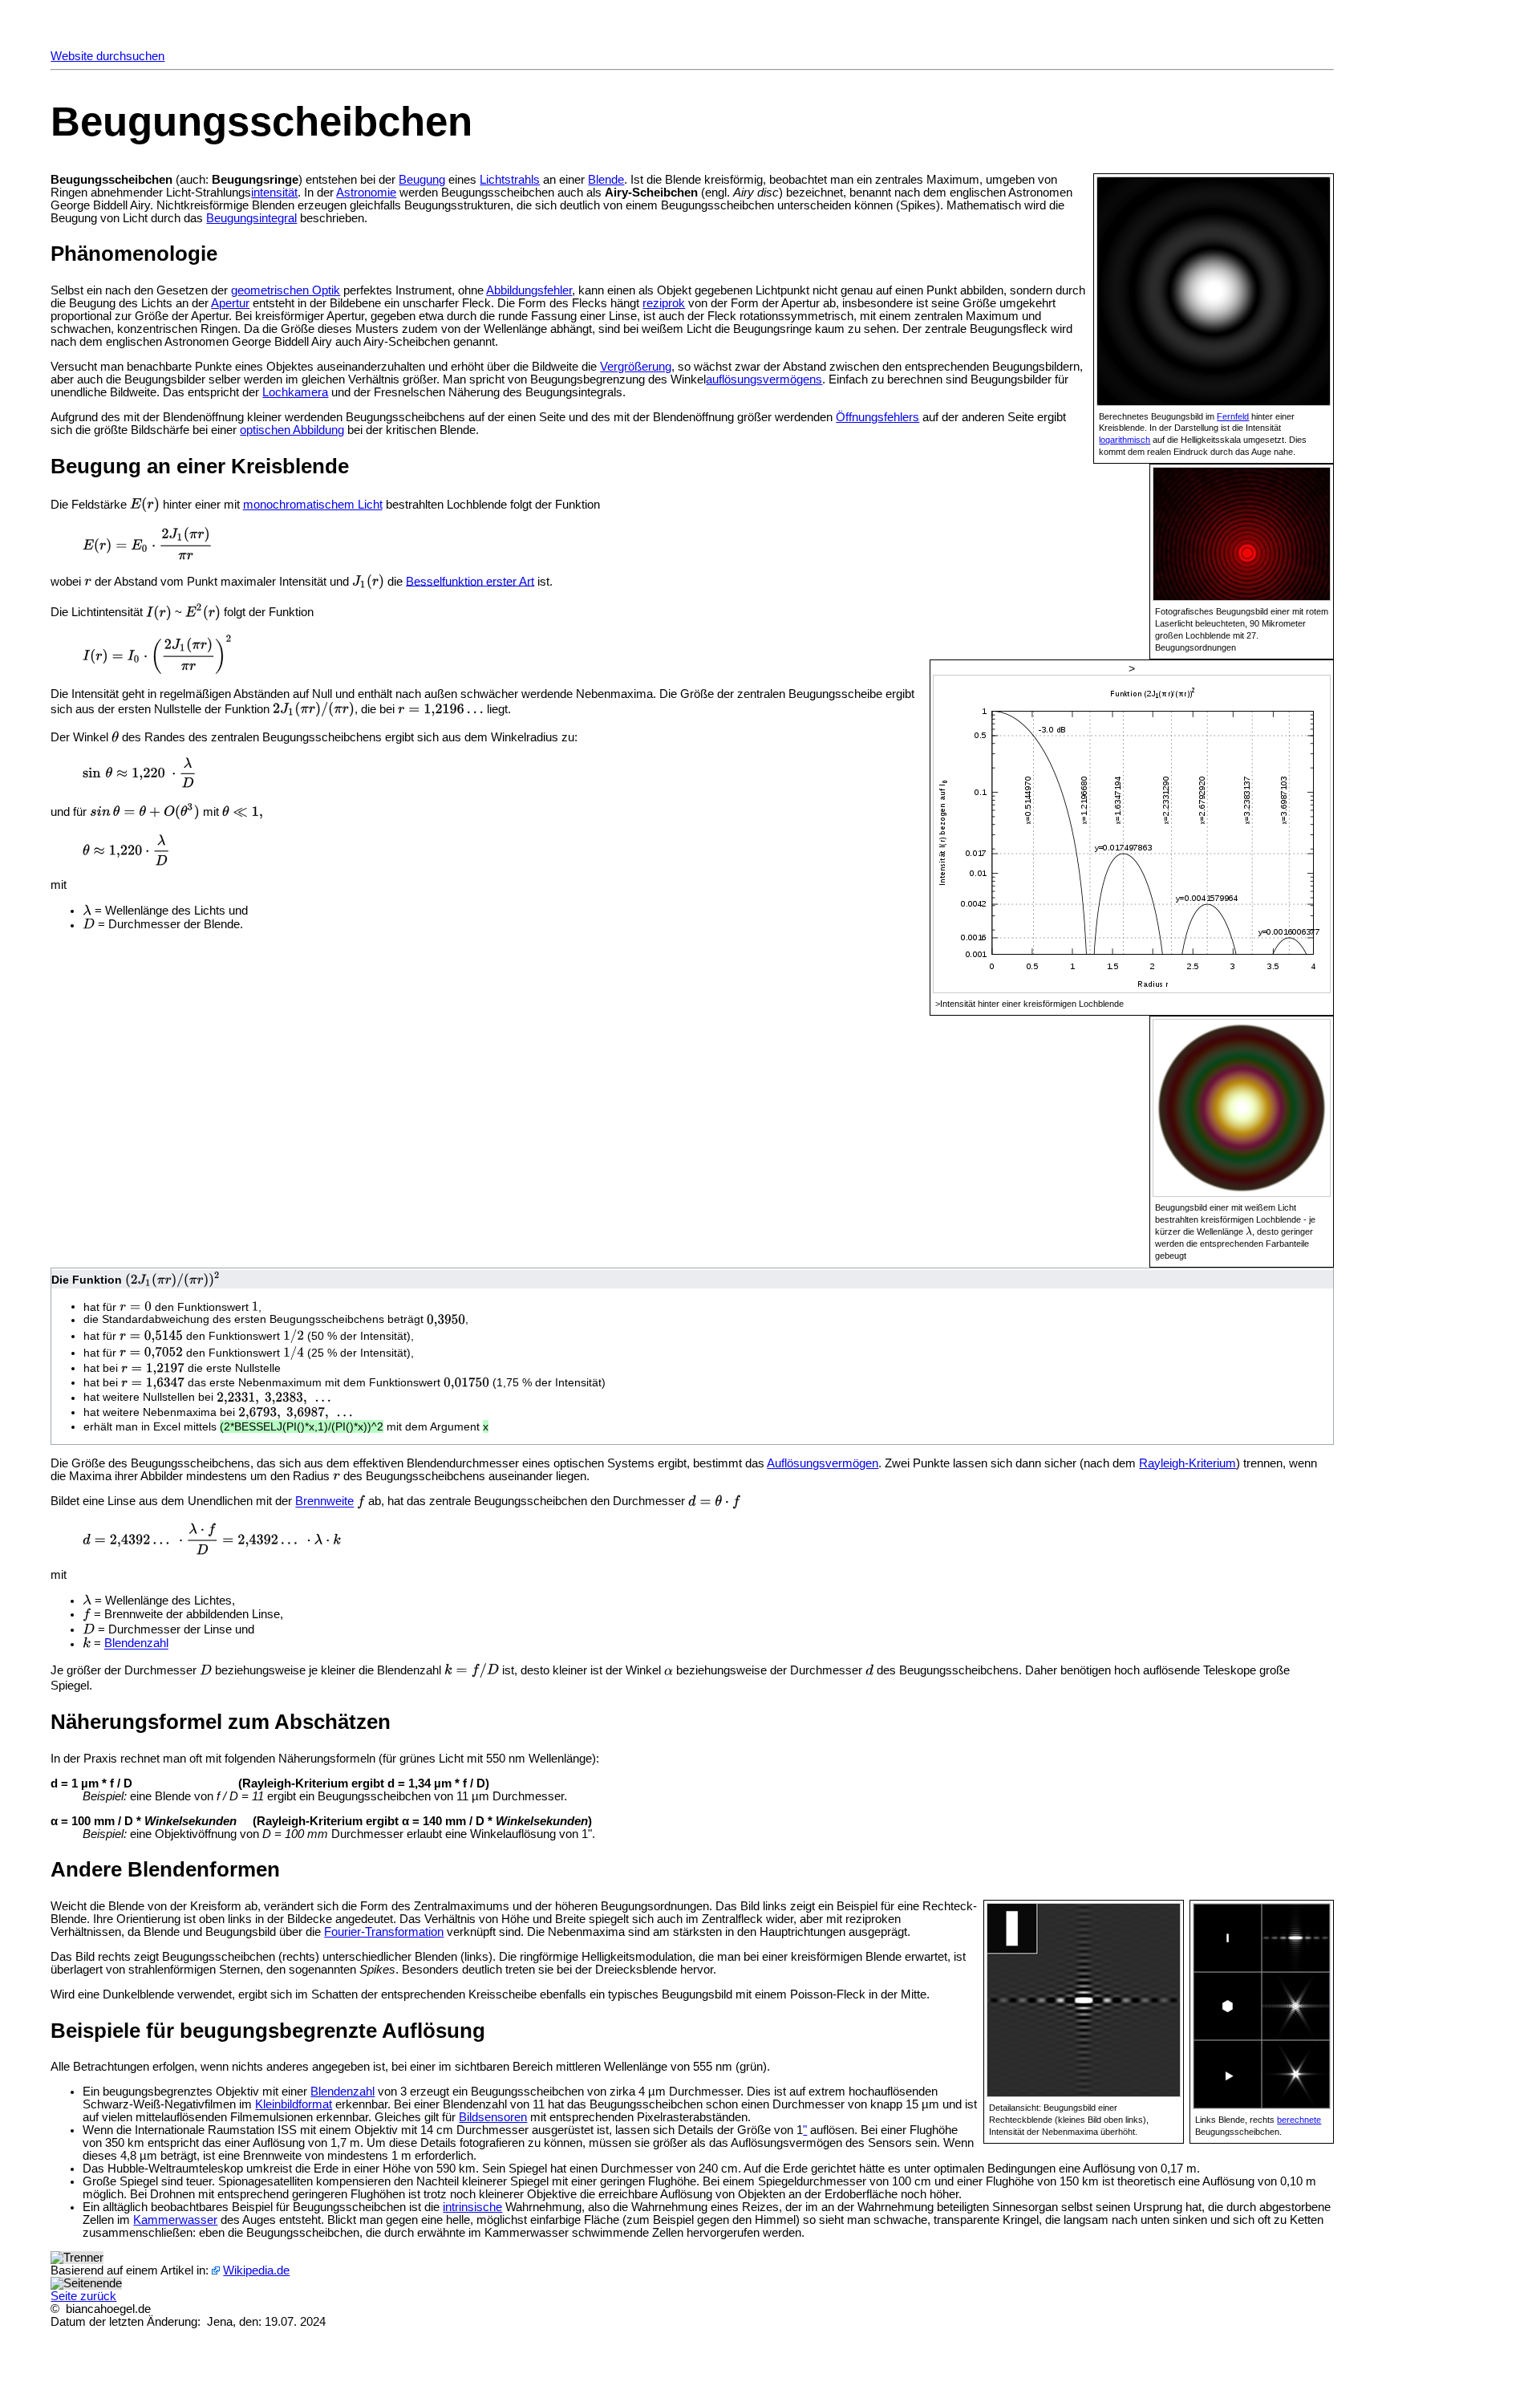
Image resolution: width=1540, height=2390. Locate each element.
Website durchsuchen (107, 56)
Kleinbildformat (294, 2104)
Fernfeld (1233, 416)
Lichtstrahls (510, 180)
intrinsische (472, 2207)
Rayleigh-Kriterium (1187, 1463)
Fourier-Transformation (384, 1932)
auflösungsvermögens (764, 379)
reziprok (664, 303)
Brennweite (324, 1502)
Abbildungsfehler (529, 290)
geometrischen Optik (286, 290)
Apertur (230, 303)
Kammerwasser (175, 2220)
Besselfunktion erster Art (470, 581)
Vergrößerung (636, 367)
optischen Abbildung (292, 430)
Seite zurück (83, 2296)
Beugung (422, 180)
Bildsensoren (493, 2117)
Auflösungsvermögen (823, 1463)
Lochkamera (295, 392)
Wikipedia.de (256, 2270)
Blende (606, 180)
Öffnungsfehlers (877, 417)
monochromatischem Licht (313, 505)
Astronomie (366, 193)
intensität (274, 193)
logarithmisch (1125, 440)
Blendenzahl (136, 1644)
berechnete (1299, 2120)
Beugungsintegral (251, 218)
